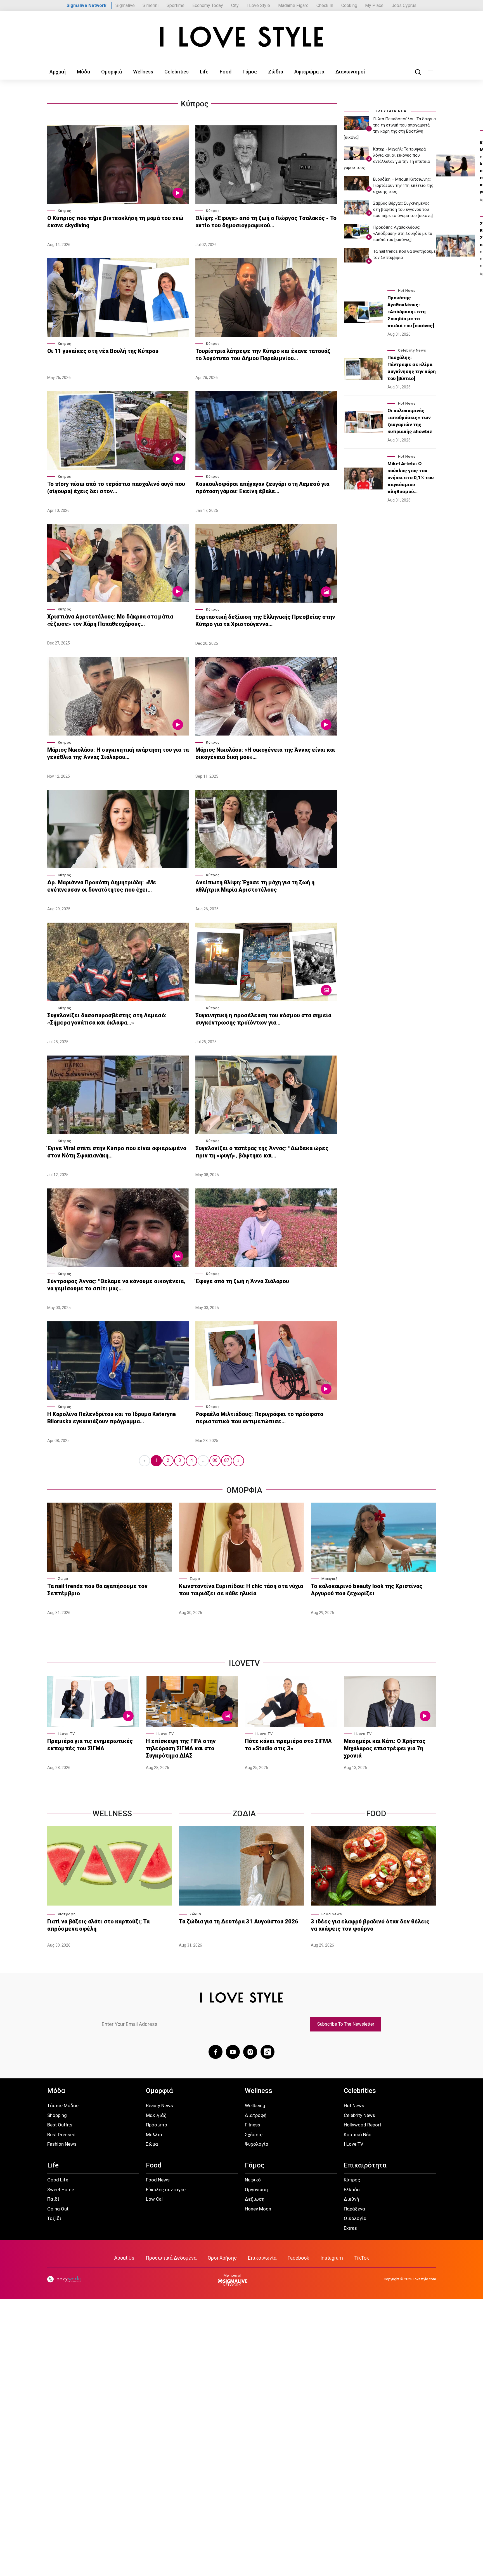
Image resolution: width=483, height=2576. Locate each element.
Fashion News (62, 2144)
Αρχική (58, 72)
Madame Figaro (293, 5)
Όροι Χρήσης (222, 2258)
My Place (374, 5)
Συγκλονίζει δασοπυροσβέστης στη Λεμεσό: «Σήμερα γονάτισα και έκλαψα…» (107, 1019)
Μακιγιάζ (330, 1579)
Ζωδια (244, 1814)
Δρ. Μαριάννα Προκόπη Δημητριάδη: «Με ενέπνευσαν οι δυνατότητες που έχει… (102, 886)
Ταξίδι (54, 2218)
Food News (332, 1914)
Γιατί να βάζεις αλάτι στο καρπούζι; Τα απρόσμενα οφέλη (98, 1925)
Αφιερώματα (309, 72)
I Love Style (258, 5)
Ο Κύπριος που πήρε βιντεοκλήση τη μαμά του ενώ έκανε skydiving (115, 222)
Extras (350, 2228)
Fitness (253, 2125)
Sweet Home (61, 2190)
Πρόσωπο (157, 2125)
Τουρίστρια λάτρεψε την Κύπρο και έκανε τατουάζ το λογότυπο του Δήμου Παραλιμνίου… (263, 355)
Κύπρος (195, 104)
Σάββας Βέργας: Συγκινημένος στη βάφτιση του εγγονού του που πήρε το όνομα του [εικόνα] (403, 209)
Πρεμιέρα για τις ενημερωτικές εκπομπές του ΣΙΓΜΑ (90, 1745)
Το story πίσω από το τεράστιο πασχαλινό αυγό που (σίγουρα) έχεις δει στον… (116, 488)
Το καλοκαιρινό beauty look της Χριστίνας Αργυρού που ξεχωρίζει (367, 1590)
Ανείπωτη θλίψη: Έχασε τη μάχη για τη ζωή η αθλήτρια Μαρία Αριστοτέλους (255, 886)
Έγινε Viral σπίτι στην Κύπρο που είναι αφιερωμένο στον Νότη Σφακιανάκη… (117, 1152)
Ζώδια (276, 72)
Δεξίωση (255, 2199)
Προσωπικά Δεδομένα (171, 2258)
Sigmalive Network (87, 5)
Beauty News (159, 2105)
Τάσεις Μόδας (63, 2105)
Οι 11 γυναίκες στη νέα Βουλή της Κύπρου (104, 351)
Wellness (143, 72)
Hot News (407, 291)
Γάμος (250, 72)
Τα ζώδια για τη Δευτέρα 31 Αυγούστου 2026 (239, 1921)
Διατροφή (67, 1914)
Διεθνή (351, 2199)
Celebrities (177, 72)
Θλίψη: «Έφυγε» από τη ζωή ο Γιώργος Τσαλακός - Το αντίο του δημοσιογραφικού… (266, 222)
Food (226, 72)
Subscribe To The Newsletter (346, 2024)
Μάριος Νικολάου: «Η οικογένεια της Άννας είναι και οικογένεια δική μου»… (265, 753)
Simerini (151, 5)
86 (215, 1460)
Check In (325, 5)
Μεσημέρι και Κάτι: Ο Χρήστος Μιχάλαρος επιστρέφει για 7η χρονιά (385, 1748)
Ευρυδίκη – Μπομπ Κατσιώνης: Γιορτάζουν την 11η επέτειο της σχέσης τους (403, 185)
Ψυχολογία (257, 2144)
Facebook (298, 2258)
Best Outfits (60, 2125)
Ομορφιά (112, 72)
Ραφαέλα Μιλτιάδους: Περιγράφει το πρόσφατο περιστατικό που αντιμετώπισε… (259, 1418)
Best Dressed (61, 2135)
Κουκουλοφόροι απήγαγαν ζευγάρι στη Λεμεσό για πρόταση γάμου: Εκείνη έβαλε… (262, 488)
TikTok (362, 2258)
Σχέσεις (254, 2135)
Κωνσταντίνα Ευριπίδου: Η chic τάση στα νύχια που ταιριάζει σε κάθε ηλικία (241, 1590)
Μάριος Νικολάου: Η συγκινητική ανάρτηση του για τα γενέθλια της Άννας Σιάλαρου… (118, 753)
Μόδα (83, 72)
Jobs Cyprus (404, 5)
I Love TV (67, 1734)
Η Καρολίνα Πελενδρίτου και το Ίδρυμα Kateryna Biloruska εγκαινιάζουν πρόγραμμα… (112, 1418)
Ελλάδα (352, 2190)
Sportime (176, 5)
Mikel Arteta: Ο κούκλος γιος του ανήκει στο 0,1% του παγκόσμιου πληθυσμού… (411, 478)
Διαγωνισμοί (350, 72)
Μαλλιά (154, 2135)
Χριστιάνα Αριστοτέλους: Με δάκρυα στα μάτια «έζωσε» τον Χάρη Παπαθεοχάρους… (110, 620)
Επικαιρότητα (365, 2165)
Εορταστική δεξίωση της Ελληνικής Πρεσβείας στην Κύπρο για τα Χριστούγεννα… (265, 620)
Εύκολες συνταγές (166, 2190)
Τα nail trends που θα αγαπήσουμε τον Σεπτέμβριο (97, 1590)
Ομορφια (244, 1490)
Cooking (349, 5)
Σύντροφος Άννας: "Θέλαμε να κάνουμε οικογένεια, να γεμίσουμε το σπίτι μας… (116, 1285)
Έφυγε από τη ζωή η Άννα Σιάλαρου (242, 1281)
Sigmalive (125, 5)
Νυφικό (253, 2180)
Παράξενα (354, 2209)
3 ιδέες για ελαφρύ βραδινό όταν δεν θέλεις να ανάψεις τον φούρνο (370, 1925)
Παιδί (53, 2199)
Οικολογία (355, 2218)
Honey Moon (258, 2209)
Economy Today (208, 5)
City (235, 5)
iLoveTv (244, 1663)
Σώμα (63, 1579)
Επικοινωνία (262, 2258)
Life (204, 72)
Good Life (58, 2180)
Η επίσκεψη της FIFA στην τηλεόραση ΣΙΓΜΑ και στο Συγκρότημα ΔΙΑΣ (181, 1748)
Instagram (332, 2258)
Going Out (58, 2209)
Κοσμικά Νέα (358, 2135)
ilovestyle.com (424, 2279)
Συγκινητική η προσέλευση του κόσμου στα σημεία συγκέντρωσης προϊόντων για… (263, 1019)
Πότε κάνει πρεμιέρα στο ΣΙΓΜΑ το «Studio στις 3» (288, 1745)
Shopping (57, 2115)
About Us (124, 2258)
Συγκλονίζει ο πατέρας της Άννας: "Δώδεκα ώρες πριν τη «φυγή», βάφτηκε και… (262, 1152)
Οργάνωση (256, 2190)
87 (227, 1460)
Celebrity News (412, 350)
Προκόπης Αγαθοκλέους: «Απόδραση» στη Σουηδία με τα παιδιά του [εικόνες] (403, 233)
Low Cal (154, 2199)
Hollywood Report (363, 2125)
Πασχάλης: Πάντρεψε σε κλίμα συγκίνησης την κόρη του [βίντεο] (412, 368)
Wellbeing (255, 2105)
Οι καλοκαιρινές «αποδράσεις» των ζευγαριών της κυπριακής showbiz (410, 421)
